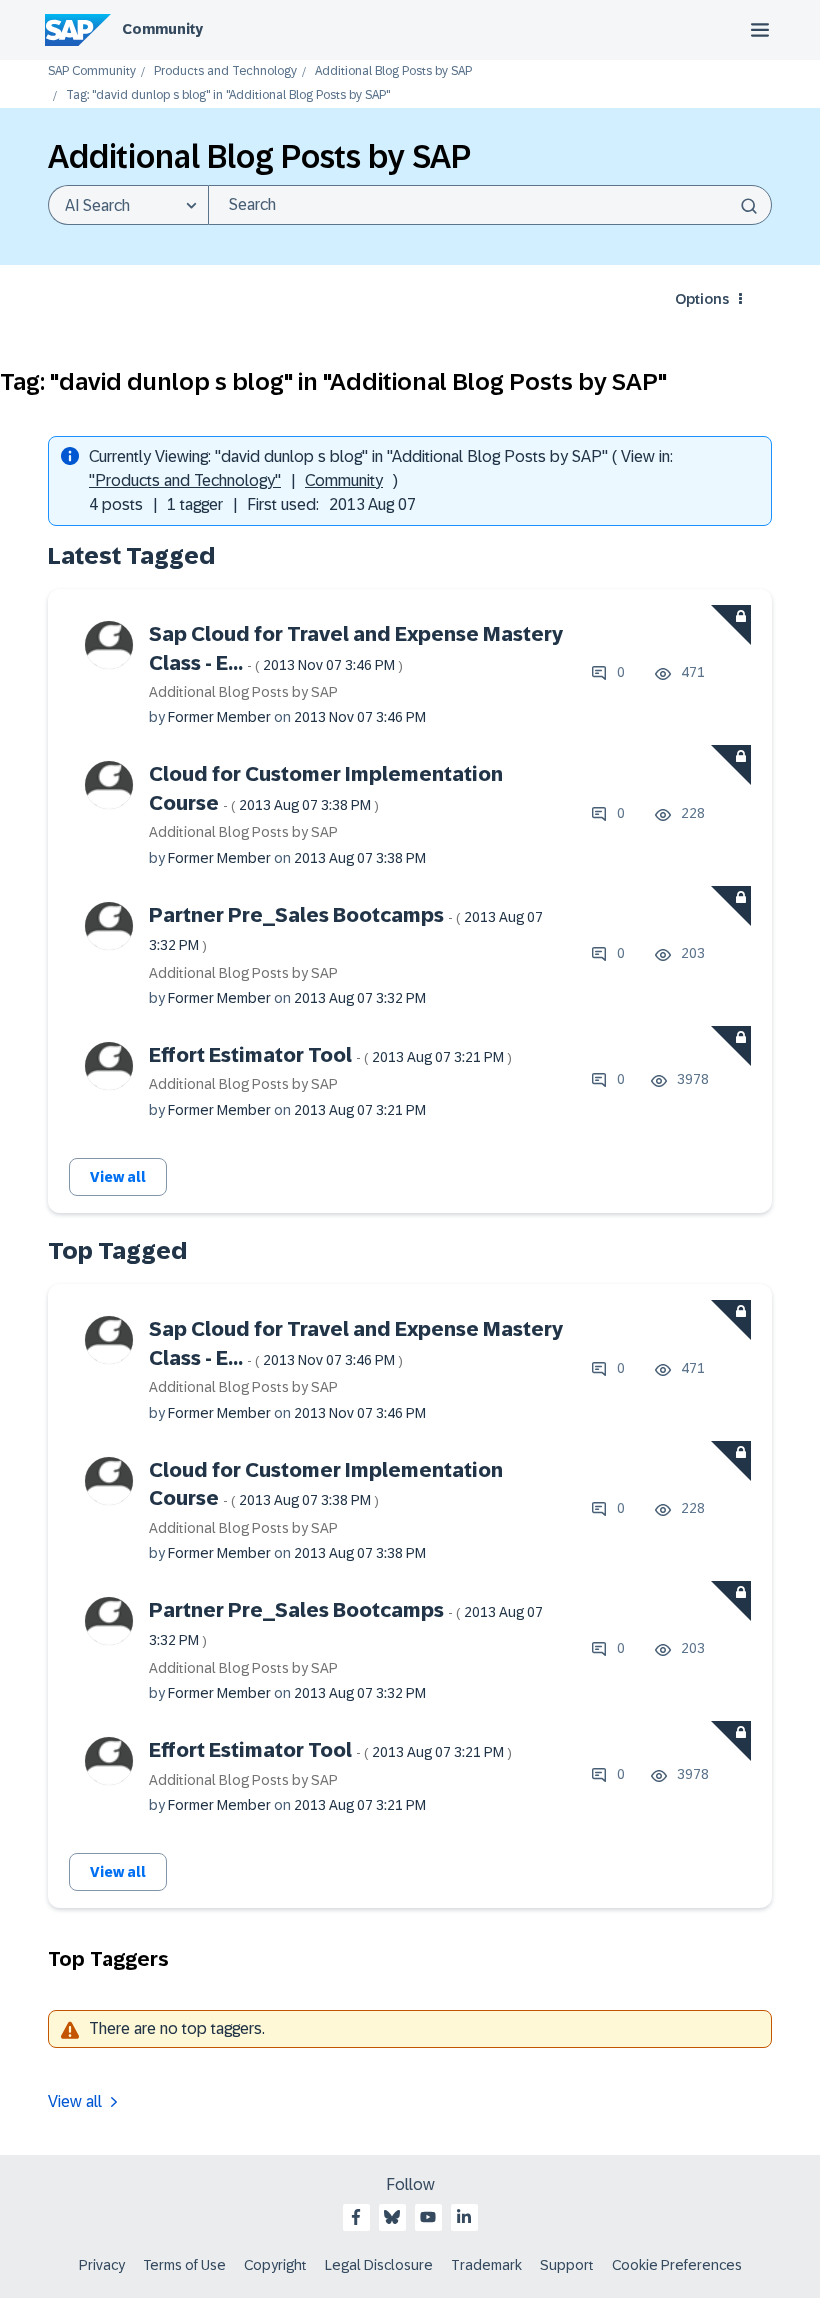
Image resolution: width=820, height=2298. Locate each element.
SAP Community (92, 71)
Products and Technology (225, 71)
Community (162, 29)
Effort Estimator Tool (330, 1055)
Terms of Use (184, 2265)
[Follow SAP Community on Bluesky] (392, 2217)
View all (118, 1177)
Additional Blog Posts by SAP (393, 71)
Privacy (102, 2265)
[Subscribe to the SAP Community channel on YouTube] (428, 2217)
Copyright (275, 2265)
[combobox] (490, 205)
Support (567, 2265)
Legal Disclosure (379, 2265)
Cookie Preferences (677, 2265)
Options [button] (702, 299)
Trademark (486, 2265)
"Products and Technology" (185, 480)
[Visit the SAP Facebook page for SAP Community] (356, 2217)
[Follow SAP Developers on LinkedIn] (464, 2217)
